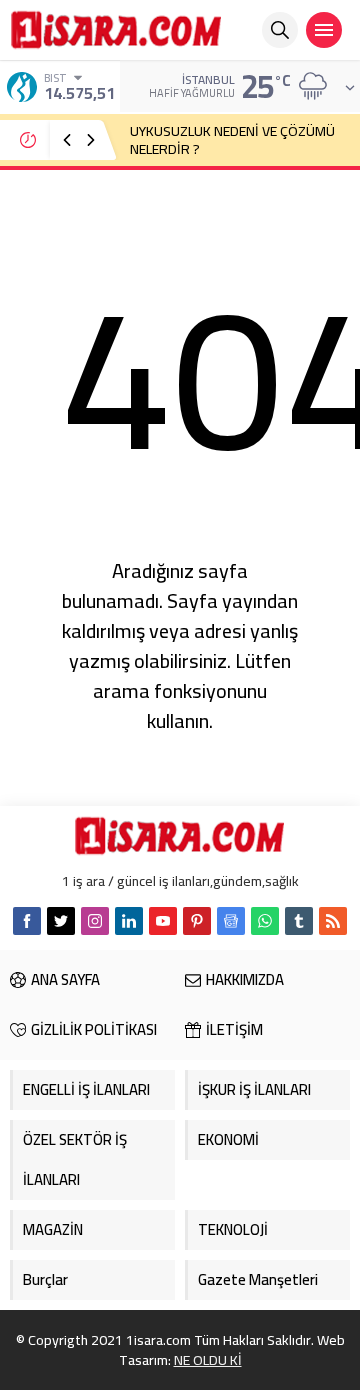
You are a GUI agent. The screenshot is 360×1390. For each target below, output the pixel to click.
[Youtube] (163, 921)
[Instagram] (95, 921)
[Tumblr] (299, 921)
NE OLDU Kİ (208, 1360)
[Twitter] (61, 921)
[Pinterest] (197, 921)
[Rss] (333, 921)
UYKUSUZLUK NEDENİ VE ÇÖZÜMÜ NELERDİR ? (232, 140)
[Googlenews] (231, 921)
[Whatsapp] (265, 921)
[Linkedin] (129, 921)
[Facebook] (27, 921)
